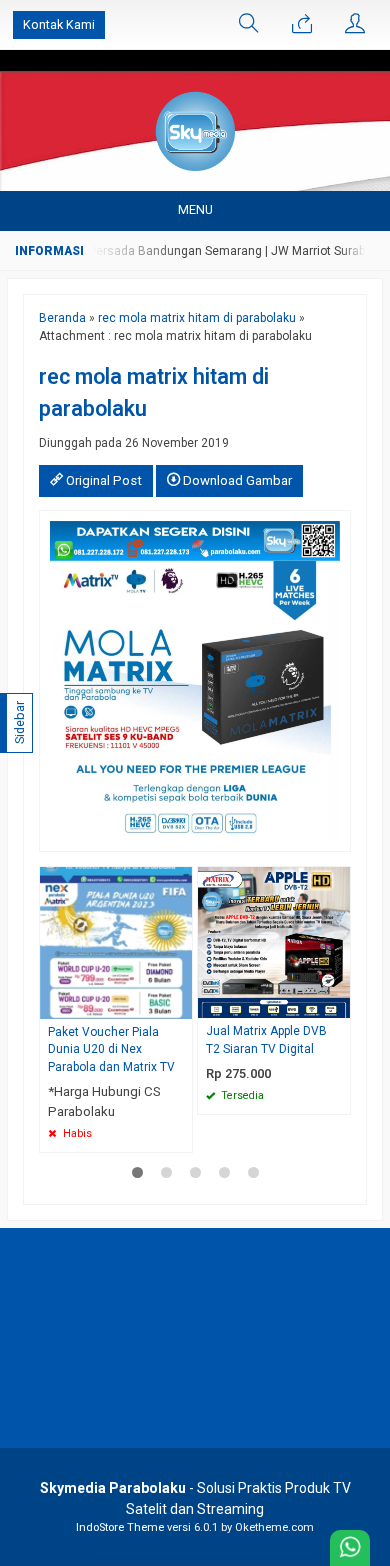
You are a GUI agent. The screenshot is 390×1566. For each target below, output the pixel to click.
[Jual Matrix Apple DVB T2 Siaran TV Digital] (274, 941)
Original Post (102, 480)
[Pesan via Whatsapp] (302, 25)
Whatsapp (306, 1093)
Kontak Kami (59, 24)
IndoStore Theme (120, 1527)
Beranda (62, 318)
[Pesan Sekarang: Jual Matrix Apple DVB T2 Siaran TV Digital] (338, 1002)
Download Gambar (236, 480)
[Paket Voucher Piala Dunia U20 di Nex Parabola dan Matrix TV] (116, 941)
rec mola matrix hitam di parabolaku (197, 318)
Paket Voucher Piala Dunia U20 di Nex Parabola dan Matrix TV (111, 1050)
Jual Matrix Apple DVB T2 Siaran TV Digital (266, 1040)
